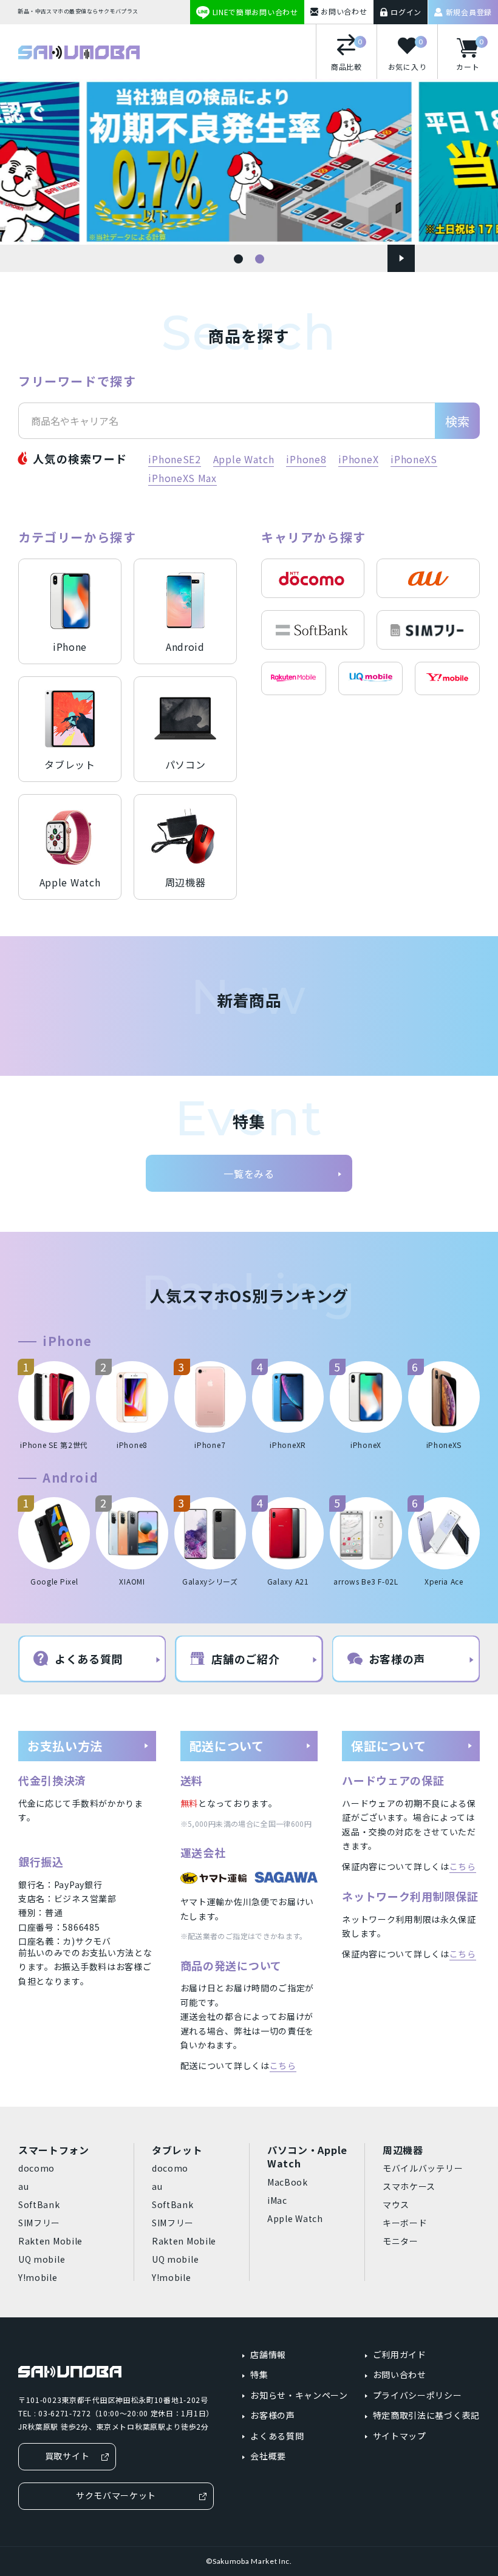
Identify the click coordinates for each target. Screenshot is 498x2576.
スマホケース (409, 2186)
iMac (277, 2200)
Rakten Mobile (50, 2241)
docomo (36, 2168)
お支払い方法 (65, 1746)
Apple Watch (244, 459)
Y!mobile (38, 2277)
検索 (457, 421)
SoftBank (39, 2204)
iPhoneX (358, 459)
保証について (388, 1746)
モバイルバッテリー (423, 2168)
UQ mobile (42, 2259)
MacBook (288, 2182)
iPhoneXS (414, 459)
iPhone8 (306, 459)
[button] (238, 259)
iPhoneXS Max (182, 478)
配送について (227, 1746)
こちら (283, 2065)
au (23, 2186)
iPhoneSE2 (174, 459)
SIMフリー (39, 2223)
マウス (396, 2204)
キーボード (405, 2223)
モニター (401, 2241)
